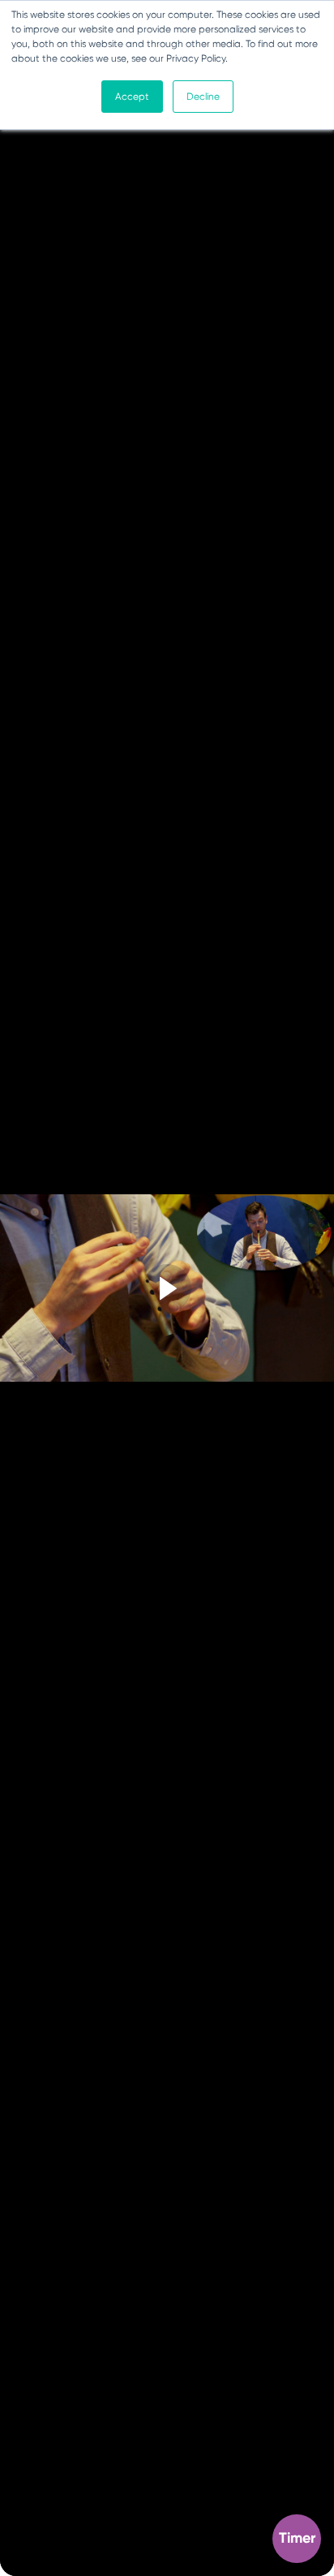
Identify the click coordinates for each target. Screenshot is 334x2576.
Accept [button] (132, 97)
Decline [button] (203, 97)
